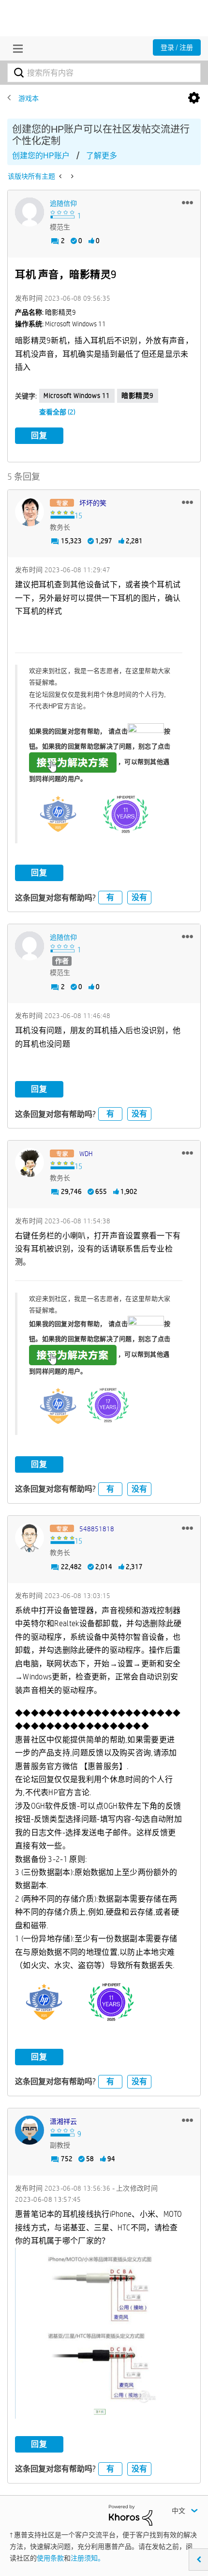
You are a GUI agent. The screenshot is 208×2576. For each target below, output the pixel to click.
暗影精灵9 (138, 396)
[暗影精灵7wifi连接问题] (71, 176)
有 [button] (110, 897)
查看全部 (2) (57, 412)
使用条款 (50, 2558)
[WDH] (30, 1162)
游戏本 (29, 98)
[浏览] (15, 48)
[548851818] (30, 1538)
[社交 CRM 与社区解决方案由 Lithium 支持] (131, 2515)
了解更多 (102, 156)
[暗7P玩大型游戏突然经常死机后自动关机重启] (61, 176)
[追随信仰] (30, 212)
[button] (187, 202)
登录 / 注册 (177, 47)
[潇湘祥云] (30, 2130)
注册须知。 (88, 2558)
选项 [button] (194, 98)
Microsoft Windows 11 (77, 396)
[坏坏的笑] (30, 512)
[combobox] (104, 73)
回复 (39, 435)
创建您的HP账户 (41, 156)
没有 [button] (139, 897)
